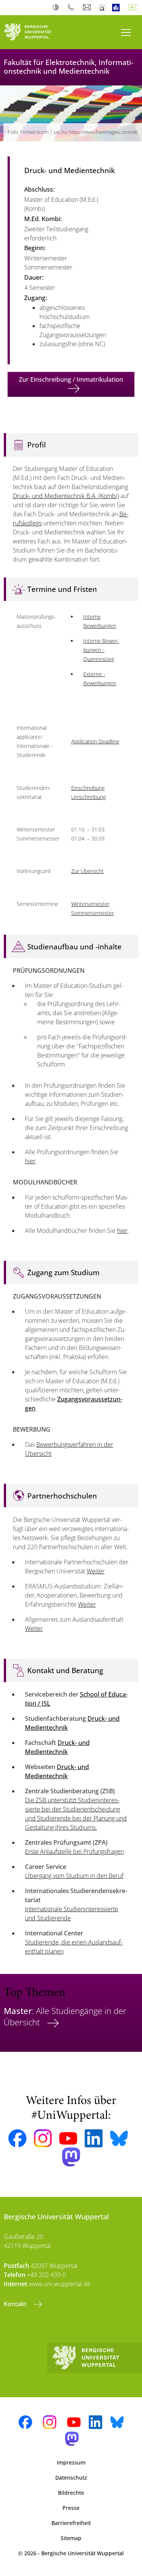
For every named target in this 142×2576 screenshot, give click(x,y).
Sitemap (71, 2538)
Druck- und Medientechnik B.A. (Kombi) (66, 496)
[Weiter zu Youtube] (68, 2138)
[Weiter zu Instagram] (43, 2138)
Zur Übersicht (87, 871)
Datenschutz (71, 2478)
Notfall (102, 8)
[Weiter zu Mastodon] (71, 2157)
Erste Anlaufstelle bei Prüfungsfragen (74, 1851)
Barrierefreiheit (71, 2523)
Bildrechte (71, 2493)
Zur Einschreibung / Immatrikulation (71, 379)
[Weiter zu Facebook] (17, 2138)
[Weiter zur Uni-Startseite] (36, 32)
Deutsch (134, 8)
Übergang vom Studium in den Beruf (74, 1876)
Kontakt (16, 2304)
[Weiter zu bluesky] (119, 2138)
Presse (71, 2508)
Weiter (96, 1571)
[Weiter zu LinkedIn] (94, 2138)
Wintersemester (90, 904)
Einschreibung (88, 788)
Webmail (88, 8)
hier (30, 1161)
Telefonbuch (73, 8)
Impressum (71, 2462)
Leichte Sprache (118, 8)
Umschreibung (88, 797)
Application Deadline (95, 741)
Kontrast (57, 8)
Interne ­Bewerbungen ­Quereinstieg (101, 650)
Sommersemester (93, 913)
